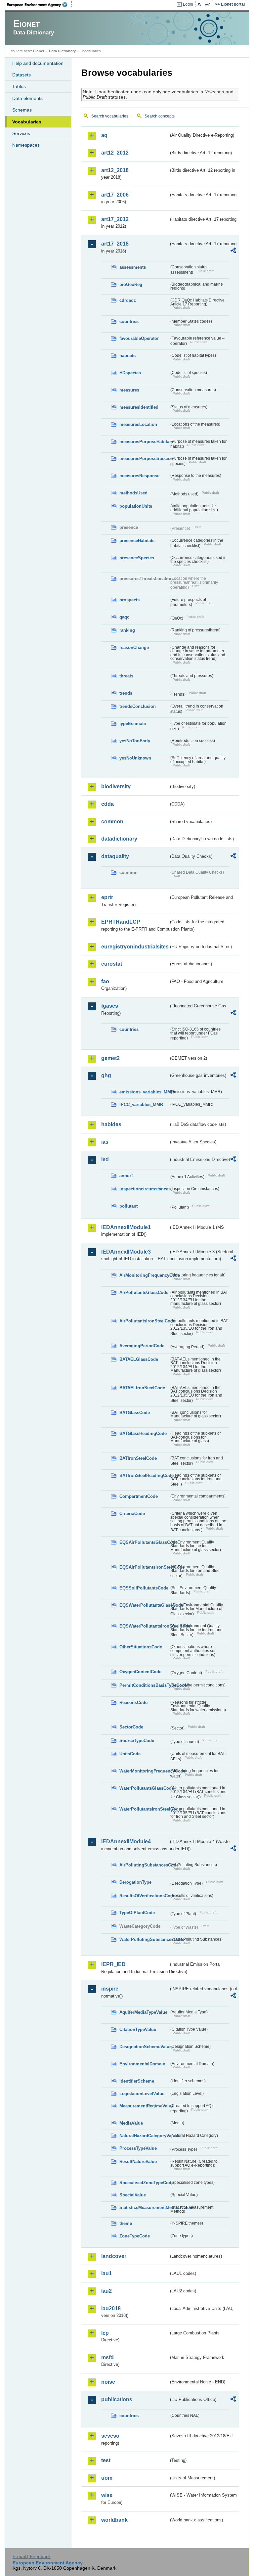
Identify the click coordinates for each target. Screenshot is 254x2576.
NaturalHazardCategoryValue (144, 2136)
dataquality (115, 856)
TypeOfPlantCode (137, 1913)
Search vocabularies (110, 116)
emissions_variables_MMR (144, 1092)
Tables (19, 86)
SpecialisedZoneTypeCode (144, 2183)
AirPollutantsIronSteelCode (144, 1321)
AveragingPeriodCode (142, 1346)
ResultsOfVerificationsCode (144, 1896)
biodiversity (116, 786)
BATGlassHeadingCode (143, 1433)
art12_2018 (115, 170)
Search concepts (160, 116)
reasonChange (134, 647)
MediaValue (131, 2123)
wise (107, 2495)
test (106, 2460)
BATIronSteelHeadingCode (144, 1475)
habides (111, 1124)
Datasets (21, 75)
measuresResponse (139, 476)
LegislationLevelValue (142, 2094)
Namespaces (26, 145)
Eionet (39, 51)
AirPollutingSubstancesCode (144, 1865)
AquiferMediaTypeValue (143, 2012)
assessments (133, 267)
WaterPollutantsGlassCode (144, 1788)
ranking (127, 630)
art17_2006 (115, 195)
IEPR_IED (113, 1964)
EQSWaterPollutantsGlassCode (144, 1605)
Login (188, 4)
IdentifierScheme (137, 2081)
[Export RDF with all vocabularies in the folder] (233, 252)
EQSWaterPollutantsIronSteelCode (144, 1626)
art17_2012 (115, 219)
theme (126, 2223)
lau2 (106, 2291)
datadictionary (119, 839)
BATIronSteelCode (138, 1458)
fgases (110, 1006)
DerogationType (135, 1882)
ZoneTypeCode (135, 2236)
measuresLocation (138, 424)
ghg (106, 1075)
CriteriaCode (132, 1514)
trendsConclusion (138, 706)
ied (105, 1159)
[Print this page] (200, 5)
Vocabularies (27, 122)
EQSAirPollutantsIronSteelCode (144, 1567)
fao (105, 981)
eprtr (107, 897)
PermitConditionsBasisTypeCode (144, 1685)
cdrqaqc (128, 300)
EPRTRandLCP (121, 922)
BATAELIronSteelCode (142, 1388)
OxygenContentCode (140, 1672)
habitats (127, 356)
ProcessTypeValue (138, 2148)
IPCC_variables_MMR (141, 1104)
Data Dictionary (62, 51)
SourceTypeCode (137, 1741)
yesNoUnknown (135, 758)
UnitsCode (130, 1754)
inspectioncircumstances (144, 1189)
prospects (129, 600)
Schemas (22, 110)
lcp (105, 2333)
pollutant (128, 1206)
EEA (39, 5)
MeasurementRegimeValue (144, 2106)
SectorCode (131, 1727)
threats (126, 676)
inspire (110, 1989)
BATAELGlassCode (139, 1359)
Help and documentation (38, 63)
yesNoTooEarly (135, 741)
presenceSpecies (137, 558)
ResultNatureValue (138, 2162)
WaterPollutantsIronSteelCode (144, 1809)
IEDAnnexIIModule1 (126, 1227)
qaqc (124, 617)
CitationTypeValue (138, 2029)
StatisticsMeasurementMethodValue (144, 2208)
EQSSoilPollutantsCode (144, 1588)
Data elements (27, 98)
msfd (107, 2357)
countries (129, 322)
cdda (107, 804)
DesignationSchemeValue (144, 2047)
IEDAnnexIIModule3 (126, 1252)
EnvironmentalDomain (142, 2064)
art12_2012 (115, 153)
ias (105, 1142)
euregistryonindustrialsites (135, 947)
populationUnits (136, 506)
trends (126, 693)
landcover (114, 2256)
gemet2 (110, 1058)
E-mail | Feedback (32, 2556)
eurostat (112, 964)
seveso (110, 2436)
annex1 (127, 1176)
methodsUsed (133, 493)
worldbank (114, 2520)
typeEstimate (133, 724)
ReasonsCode (133, 1702)
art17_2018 (115, 244)
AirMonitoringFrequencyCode (144, 1275)
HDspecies (130, 373)
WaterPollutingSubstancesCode (144, 1939)
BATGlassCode (135, 1413)
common (112, 822)
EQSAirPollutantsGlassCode (144, 1542)
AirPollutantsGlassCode (144, 1292)
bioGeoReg (131, 284)
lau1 (106, 2273)
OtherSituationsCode (141, 1647)
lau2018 (111, 2308)
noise (108, 2382)
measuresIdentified (139, 407)
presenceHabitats (137, 541)
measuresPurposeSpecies (144, 459)
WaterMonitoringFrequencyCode (144, 1771)
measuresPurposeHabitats (144, 442)
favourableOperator (139, 338)
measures (129, 390)
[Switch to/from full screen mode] (209, 5)
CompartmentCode (139, 1496)
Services (21, 133)
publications (117, 2399)
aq (104, 135)
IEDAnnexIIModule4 (126, 1841)
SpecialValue (133, 2195)
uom (107, 2478)
